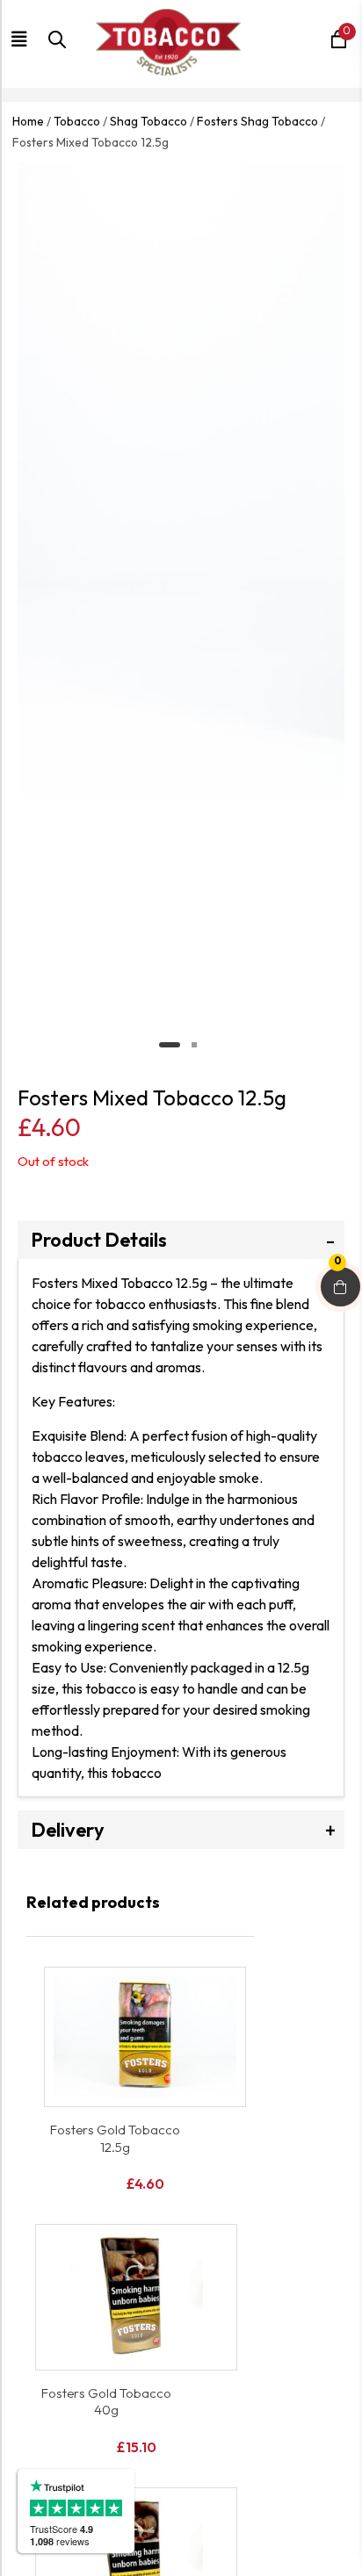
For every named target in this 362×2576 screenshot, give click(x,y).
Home (28, 121)
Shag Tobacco (148, 121)
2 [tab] (194, 1045)
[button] (26, 40)
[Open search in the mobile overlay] (54, 49)
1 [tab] (170, 1045)
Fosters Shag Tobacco (257, 121)
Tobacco (77, 121)
